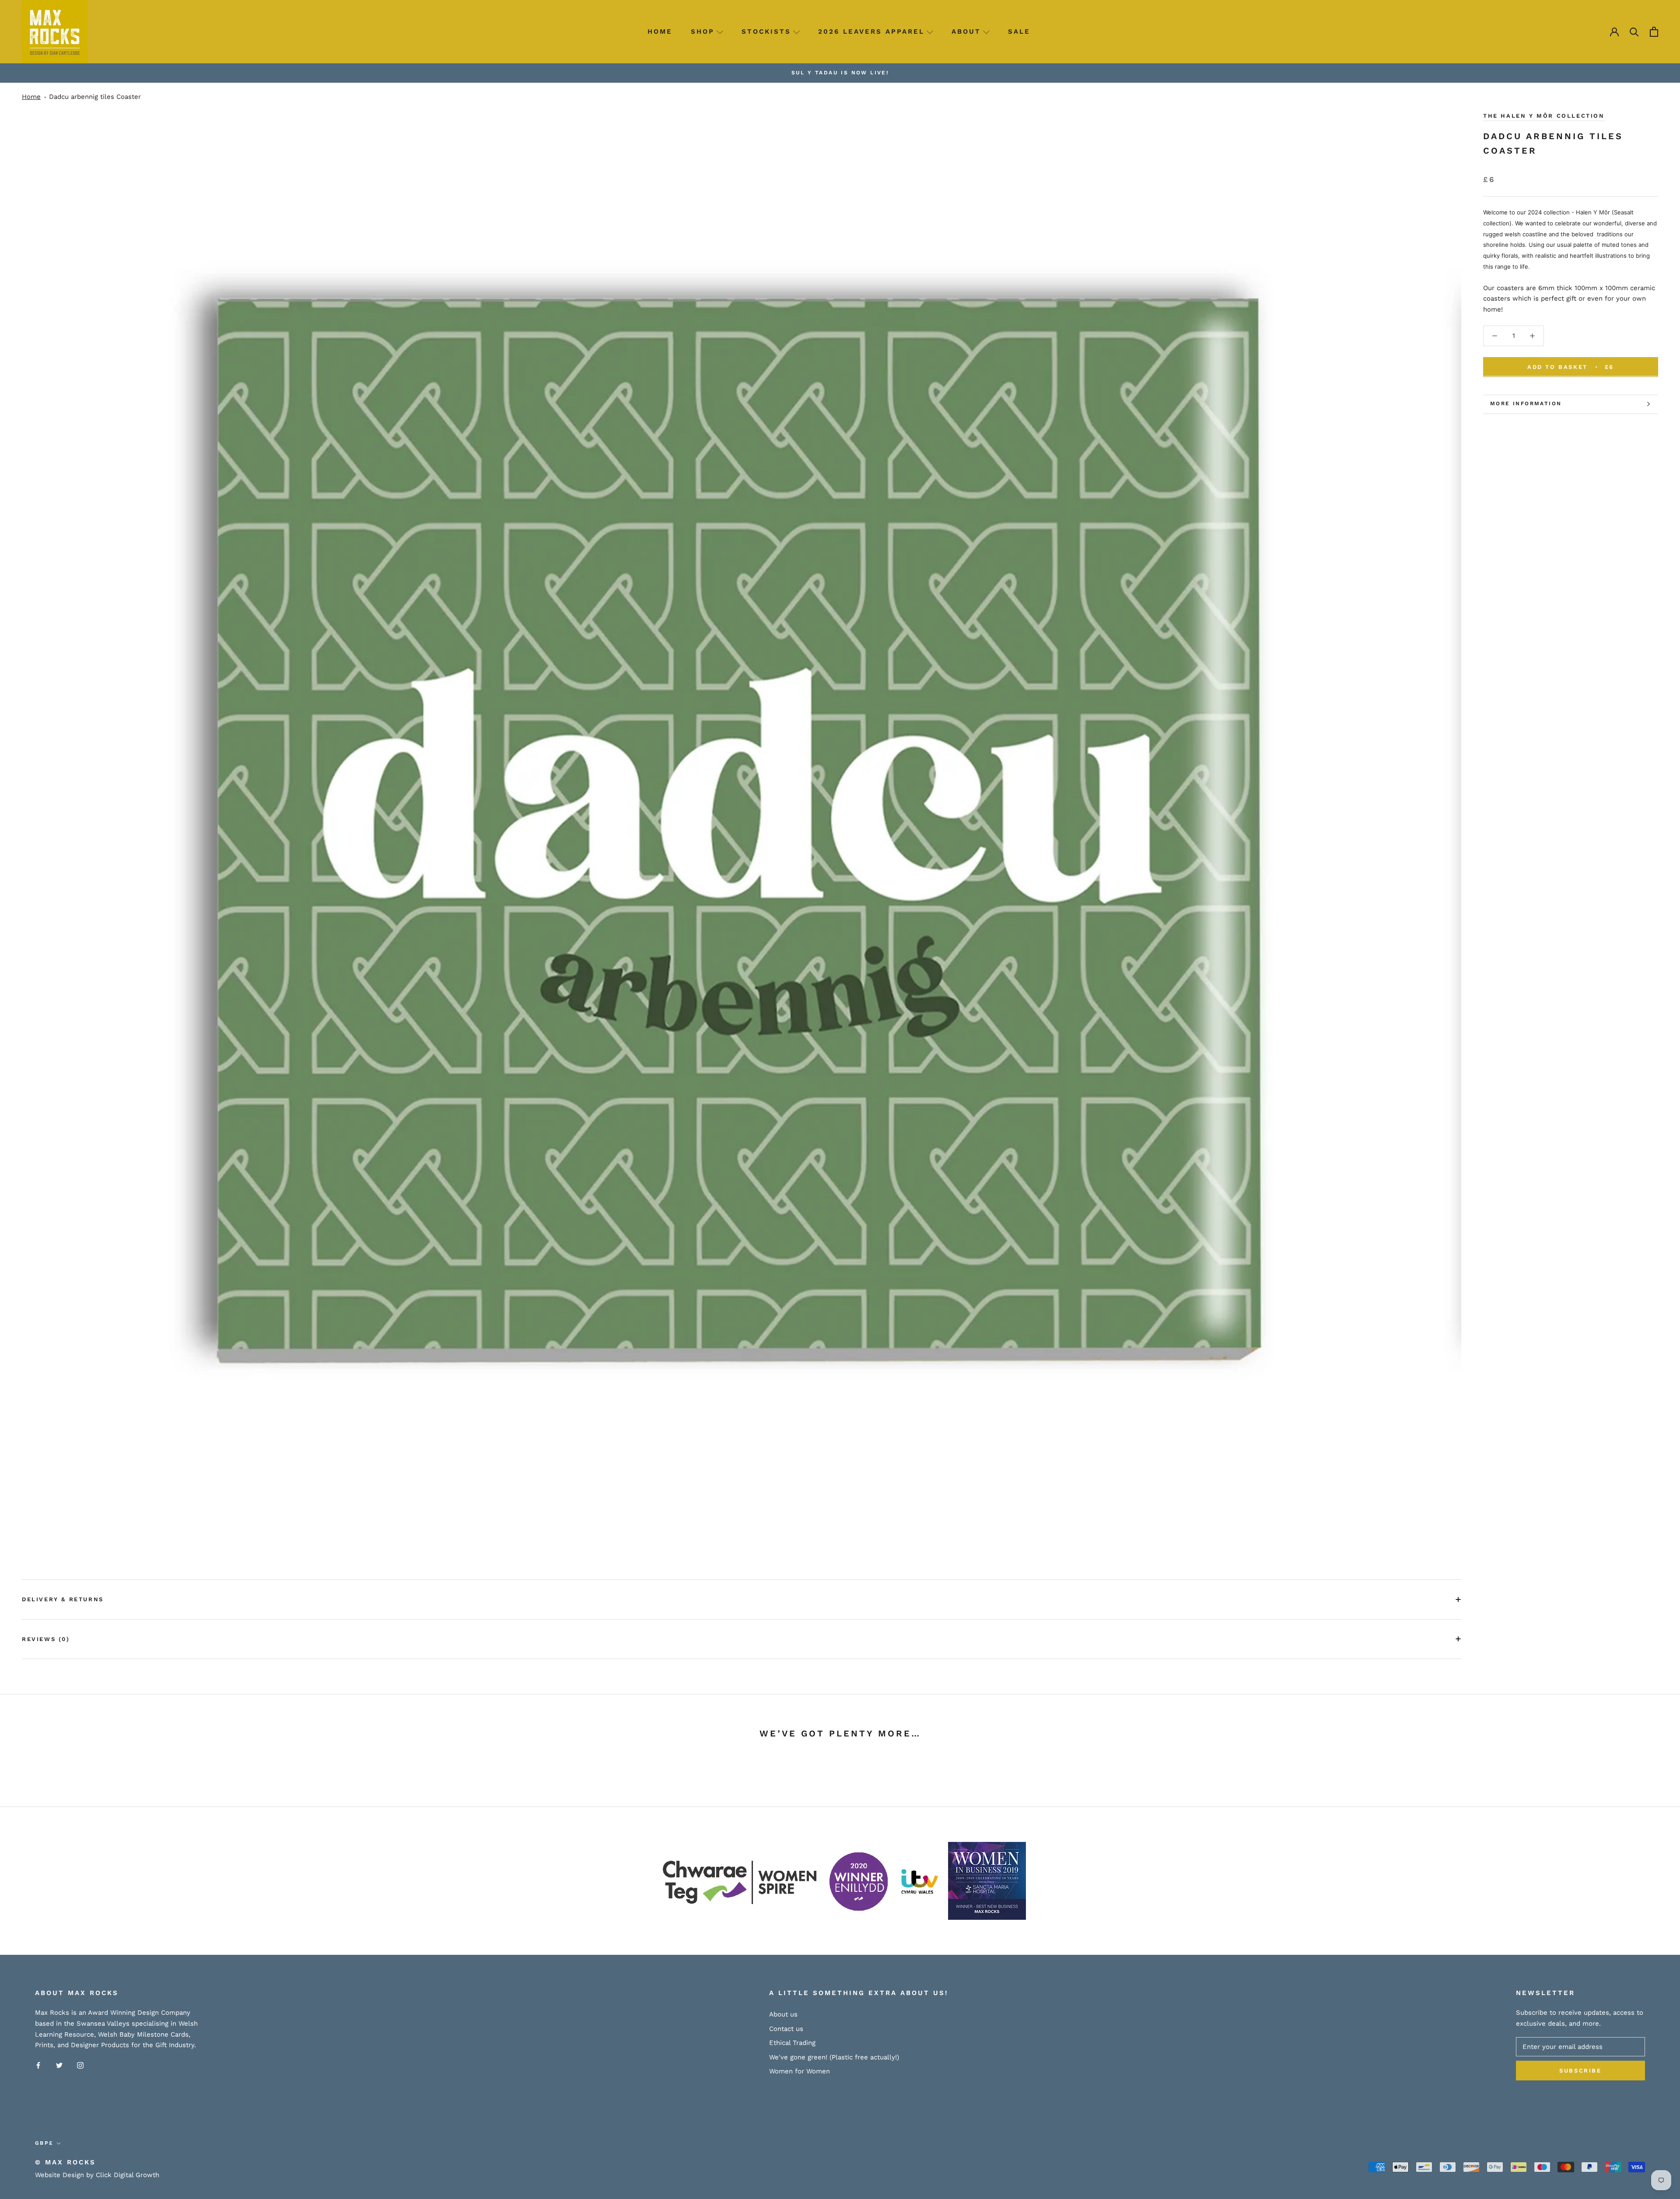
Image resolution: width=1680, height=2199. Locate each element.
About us (783, 2014)
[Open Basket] (1654, 32)
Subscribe (1580, 2071)
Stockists (766, 32)
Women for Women (800, 2071)
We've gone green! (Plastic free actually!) (834, 2057)
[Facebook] (38, 2065)
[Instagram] (80, 2065)
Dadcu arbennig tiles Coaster (95, 97)
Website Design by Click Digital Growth (97, 2175)
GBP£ (44, 2143)
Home (660, 32)
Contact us (786, 2029)
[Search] (1634, 32)
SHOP (703, 32)
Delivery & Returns (63, 1599)
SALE (1019, 32)
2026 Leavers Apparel (871, 32)
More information (1526, 403)
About (966, 32)
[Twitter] (59, 2065)
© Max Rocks (65, 2162)
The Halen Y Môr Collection (1544, 116)
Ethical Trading (792, 2043)
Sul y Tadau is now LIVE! (840, 73)
